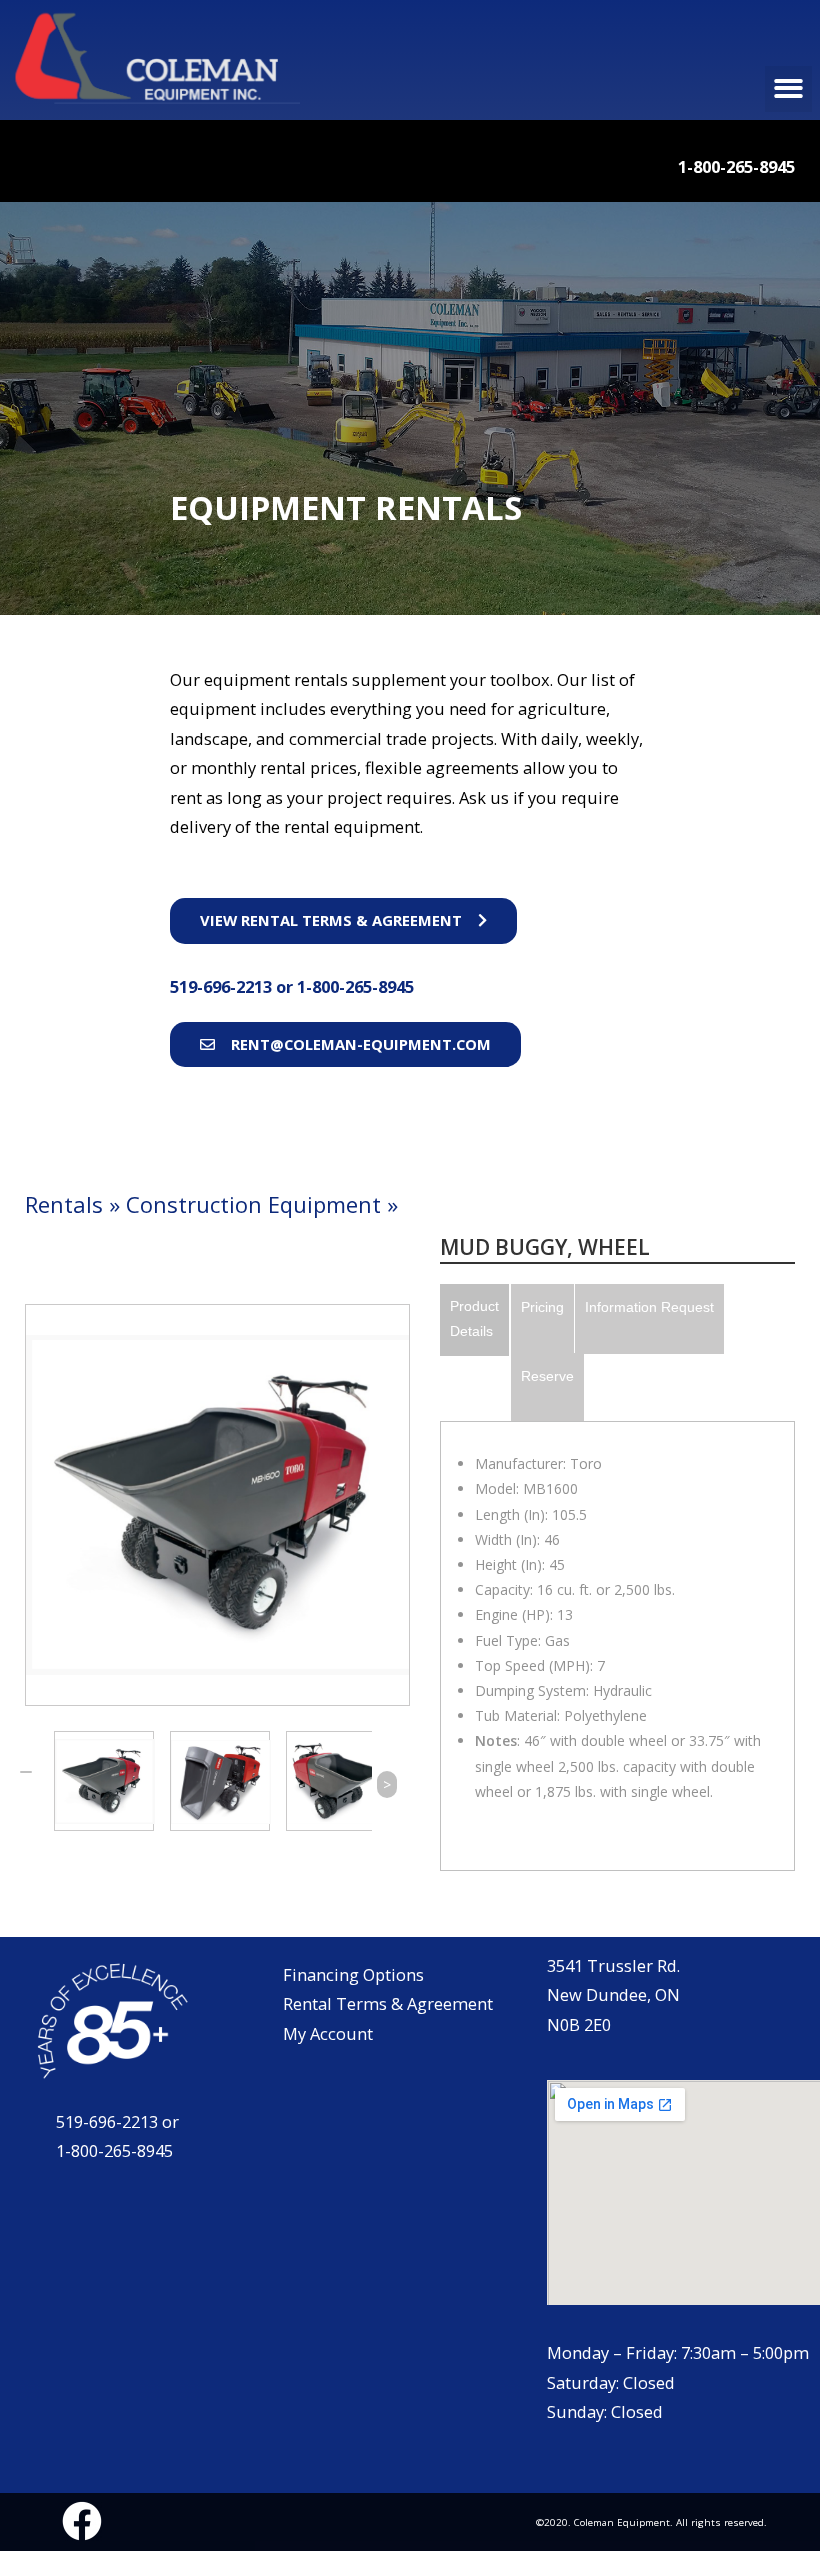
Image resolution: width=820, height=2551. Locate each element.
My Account (328, 2033)
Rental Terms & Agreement (388, 2003)
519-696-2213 (223, 986)
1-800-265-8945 (355, 986)
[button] (788, 89)
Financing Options (353, 1974)
